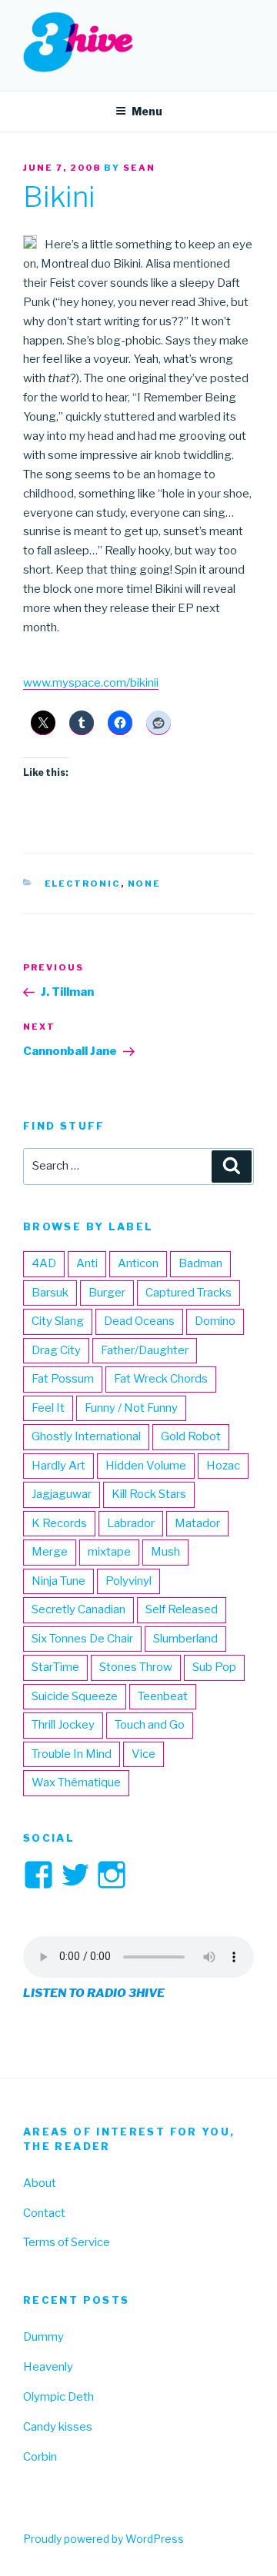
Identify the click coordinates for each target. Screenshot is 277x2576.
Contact (44, 2213)
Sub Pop (214, 1667)
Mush (165, 1552)
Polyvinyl (128, 1581)
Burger (107, 1293)
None (145, 884)
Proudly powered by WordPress (103, 2539)
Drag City (56, 1350)
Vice (144, 1754)
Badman (200, 1263)
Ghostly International (86, 1436)
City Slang (58, 1321)
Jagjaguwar (62, 1494)
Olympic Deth (58, 2397)
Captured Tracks (189, 1293)
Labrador (131, 1523)
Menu (147, 111)
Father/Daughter (145, 1350)
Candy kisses (58, 2427)
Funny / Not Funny (131, 1408)
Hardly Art (58, 1466)
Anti (87, 1263)
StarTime (55, 1667)
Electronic (83, 884)
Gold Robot (191, 1436)
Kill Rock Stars (149, 1494)
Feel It (48, 1408)
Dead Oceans (139, 1321)
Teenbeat (163, 1696)
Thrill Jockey (63, 1725)
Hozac (223, 1466)
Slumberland (185, 1639)
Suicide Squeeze (75, 1696)
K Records (59, 1523)
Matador (197, 1523)
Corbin (40, 2457)
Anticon (138, 1263)
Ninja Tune (58, 1581)
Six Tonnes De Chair (82, 1639)
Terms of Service (67, 2242)
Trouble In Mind (72, 1754)
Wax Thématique (76, 1782)
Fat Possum (63, 1379)
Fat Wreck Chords (161, 1379)
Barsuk (50, 1293)
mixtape (109, 1552)
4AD (44, 1263)
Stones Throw (136, 1667)
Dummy (43, 2337)
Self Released (182, 1609)
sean (139, 168)
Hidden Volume (146, 1466)
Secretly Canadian (78, 1609)
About (40, 2183)
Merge (50, 1552)
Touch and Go (150, 1725)
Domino (215, 1321)
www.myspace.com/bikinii (91, 683)
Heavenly (48, 2367)
